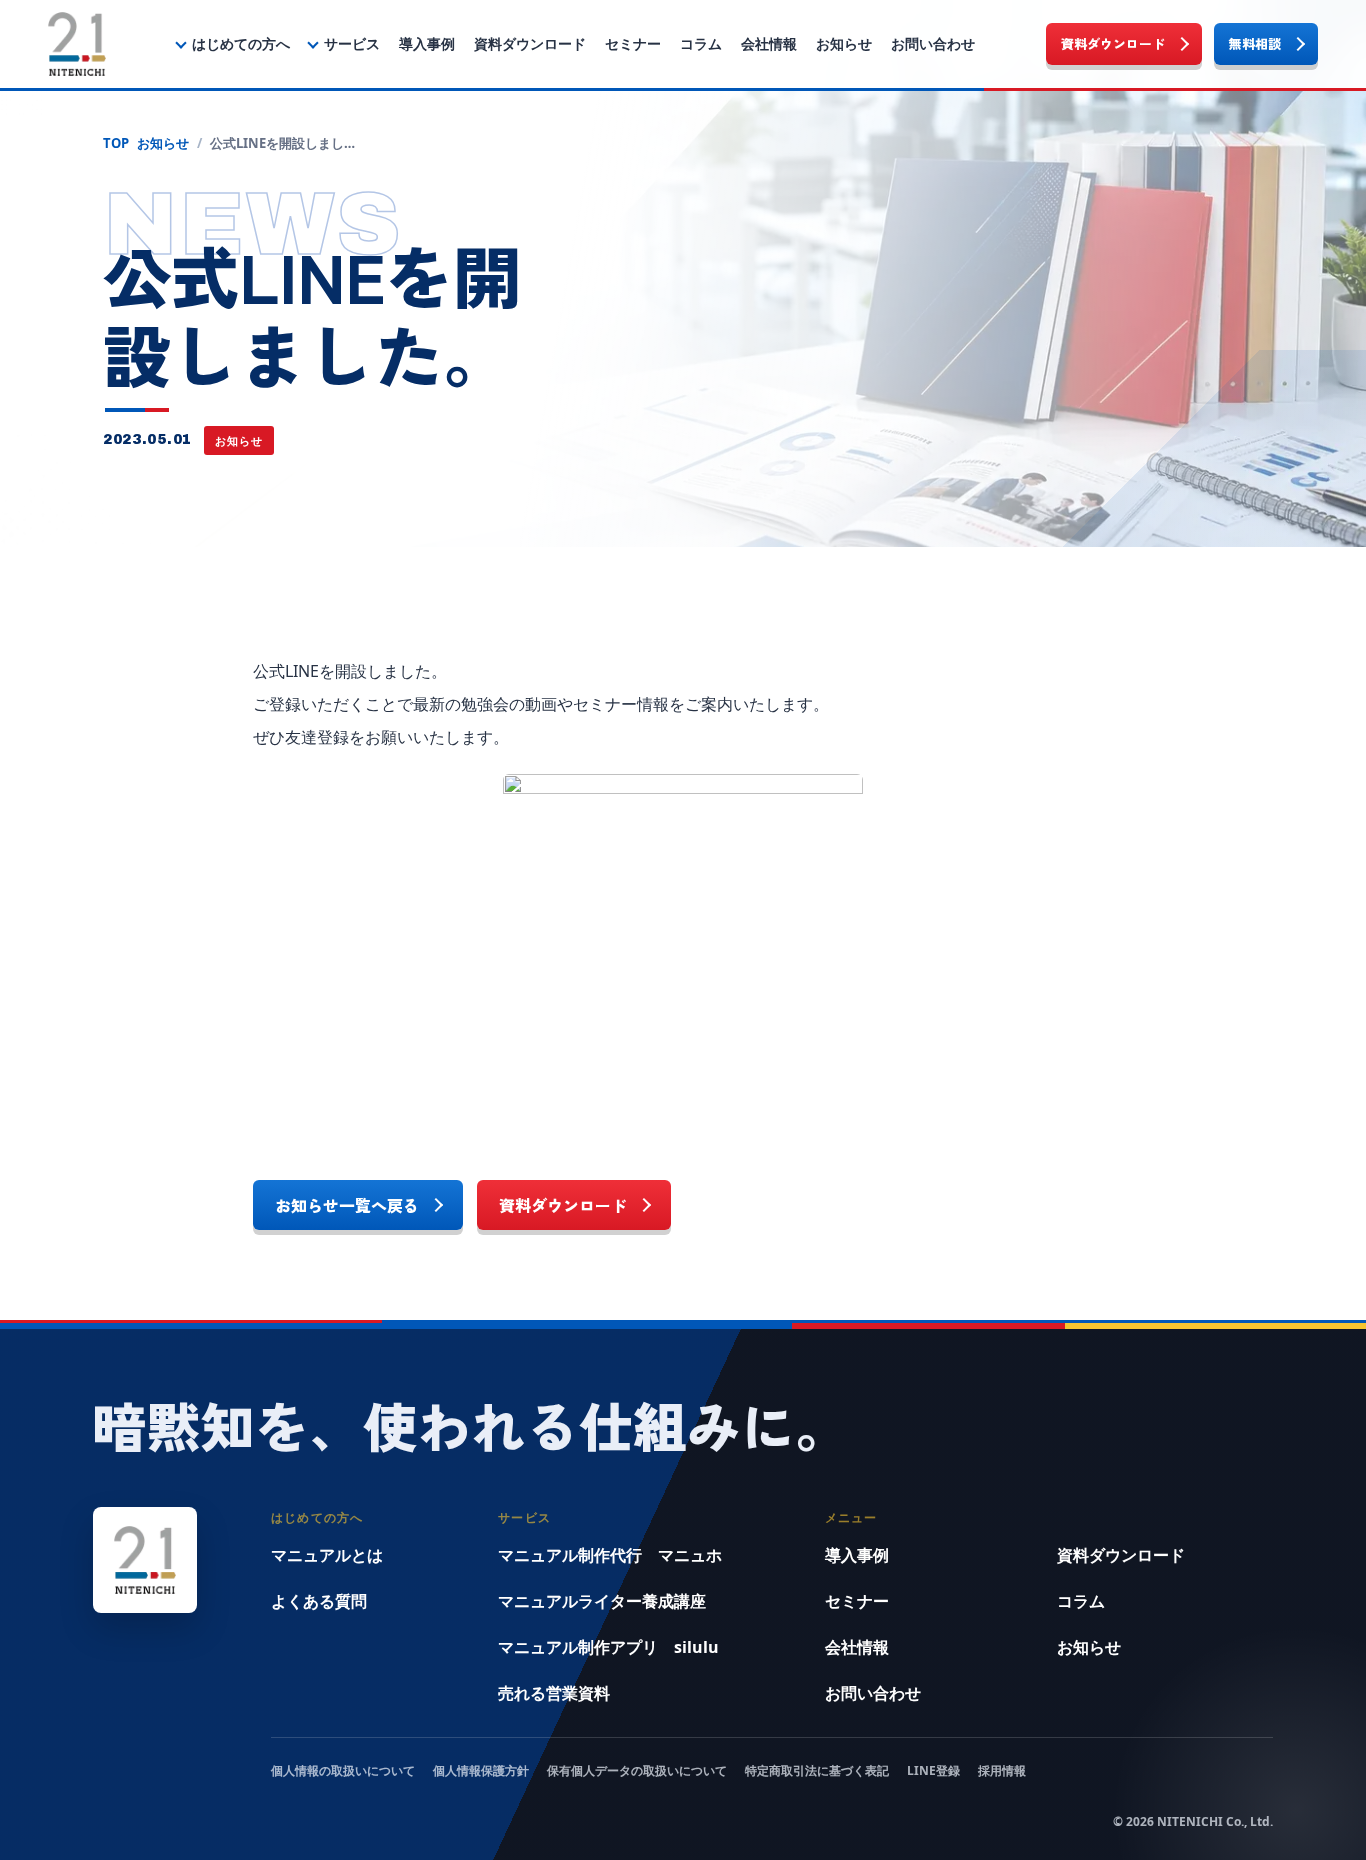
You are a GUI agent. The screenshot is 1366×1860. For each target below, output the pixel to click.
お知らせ (844, 43)
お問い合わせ (933, 43)
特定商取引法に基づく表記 (817, 1770)
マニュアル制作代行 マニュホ (610, 1555)
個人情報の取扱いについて (343, 1770)
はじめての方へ (241, 43)
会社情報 (769, 43)
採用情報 (1002, 1770)
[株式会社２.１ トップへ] (77, 44)
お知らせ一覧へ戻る (347, 1205)
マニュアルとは (327, 1555)
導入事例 (427, 43)
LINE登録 (933, 1770)
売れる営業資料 (554, 1693)
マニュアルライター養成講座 (602, 1601)
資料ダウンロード (530, 43)
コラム (701, 43)
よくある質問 (319, 1601)
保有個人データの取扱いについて (637, 1770)
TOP (116, 143)
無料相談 (1255, 43)
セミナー (633, 43)
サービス (352, 43)
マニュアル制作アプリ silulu (608, 1647)
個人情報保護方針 (481, 1770)
